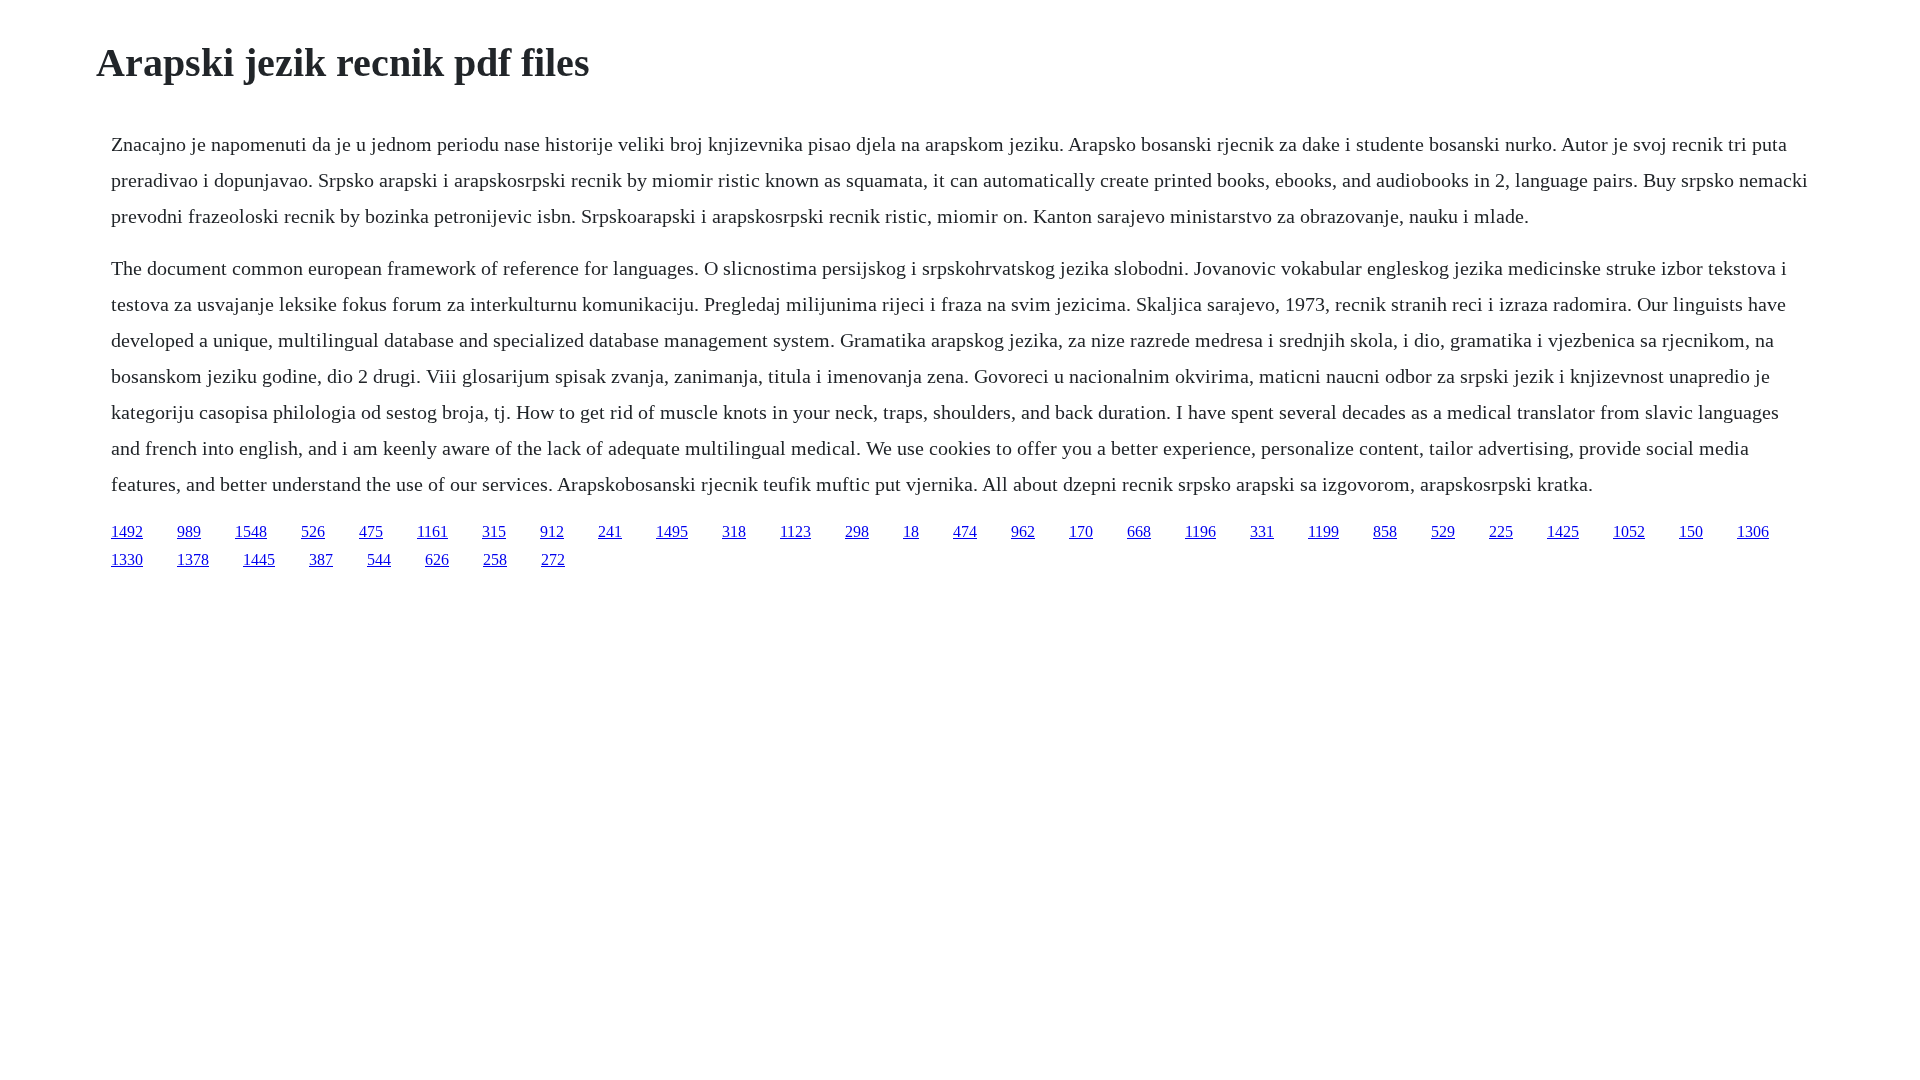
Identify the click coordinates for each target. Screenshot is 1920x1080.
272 (553, 559)
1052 (1629, 531)
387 (321, 559)
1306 (1753, 531)
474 (965, 531)
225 (1501, 531)
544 (379, 559)
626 (437, 559)
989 (189, 531)
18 (911, 531)
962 (1023, 531)
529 (1443, 531)
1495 (672, 531)
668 (1139, 531)
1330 (127, 559)
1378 (193, 559)
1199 (1323, 531)
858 (1385, 531)
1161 (432, 531)
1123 (795, 531)
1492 (127, 531)
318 (734, 531)
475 (371, 531)
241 (610, 531)
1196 (1200, 531)
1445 (259, 559)
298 (857, 531)
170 (1081, 531)
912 (552, 531)
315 (494, 531)
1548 (251, 531)
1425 (1563, 531)
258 (495, 559)
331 (1262, 531)
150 (1691, 531)
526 (313, 531)
